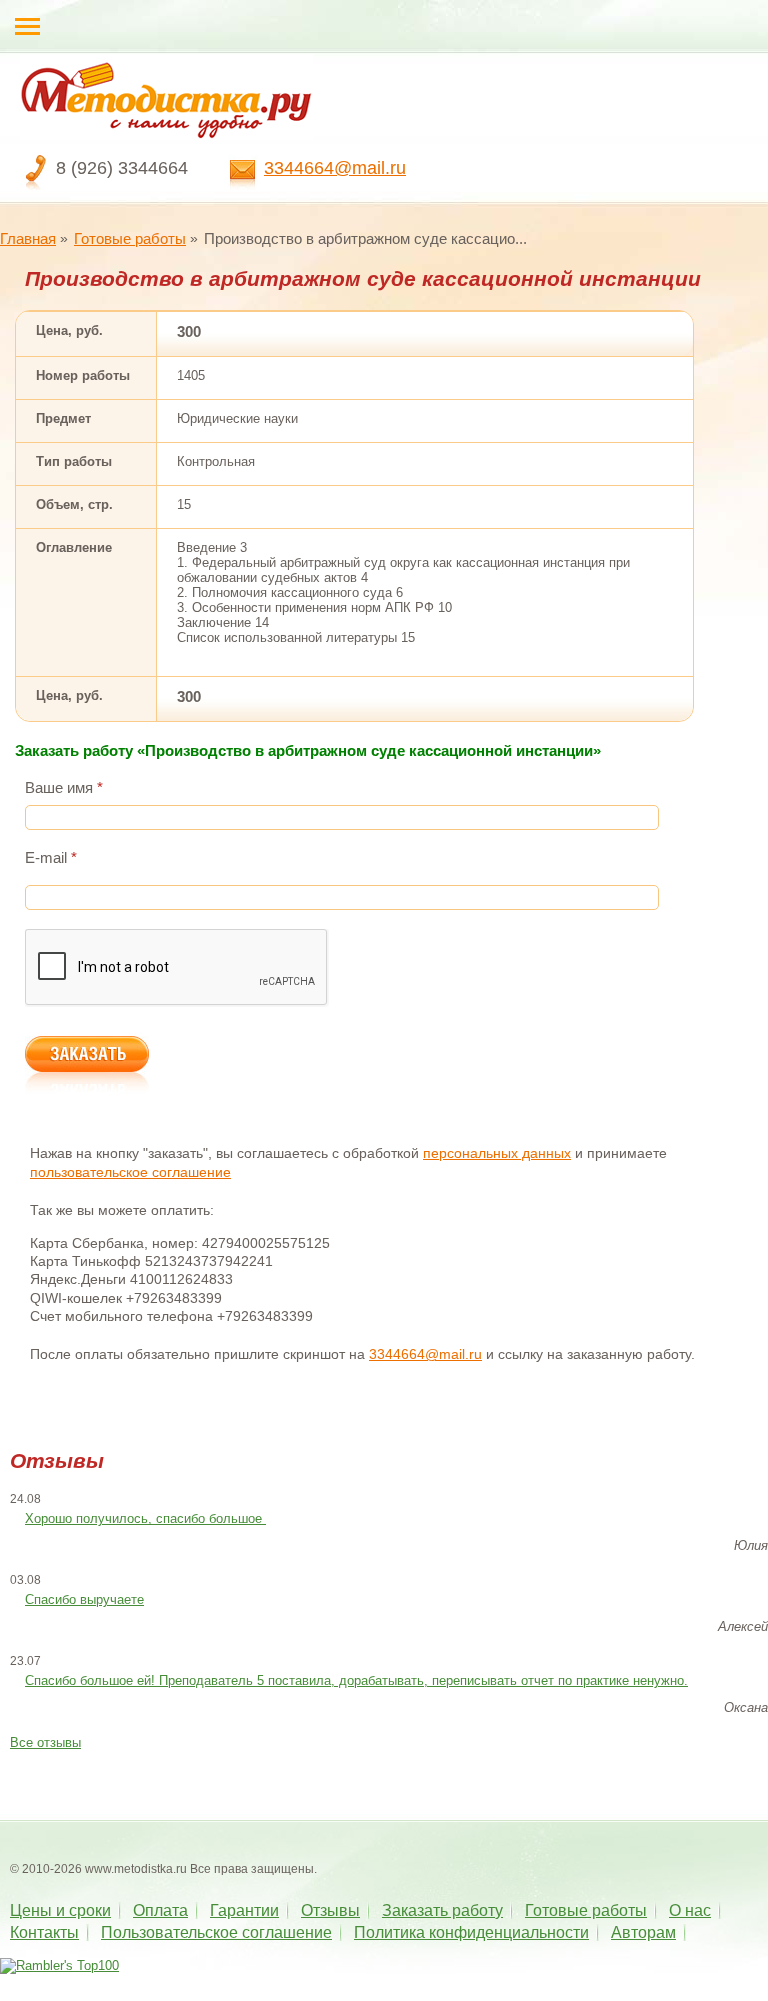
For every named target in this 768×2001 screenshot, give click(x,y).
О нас (690, 1910)
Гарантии (244, 1910)
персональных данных (497, 1153)
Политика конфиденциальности (471, 1932)
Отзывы (330, 1910)
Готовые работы (130, 238)
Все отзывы (45, 1742)
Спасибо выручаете (84, 1599)
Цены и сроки (60, 1910)
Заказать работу (442, 1910)
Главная (28, 238)
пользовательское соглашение (130, 1172)
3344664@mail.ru (335, 168)
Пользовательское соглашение (216, 1932)
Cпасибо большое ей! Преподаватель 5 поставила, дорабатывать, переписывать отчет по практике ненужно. (356, 1680)
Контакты (44, 1932)
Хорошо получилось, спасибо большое (145, 1518)
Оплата (160, 1910)
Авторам (643, 1932)
